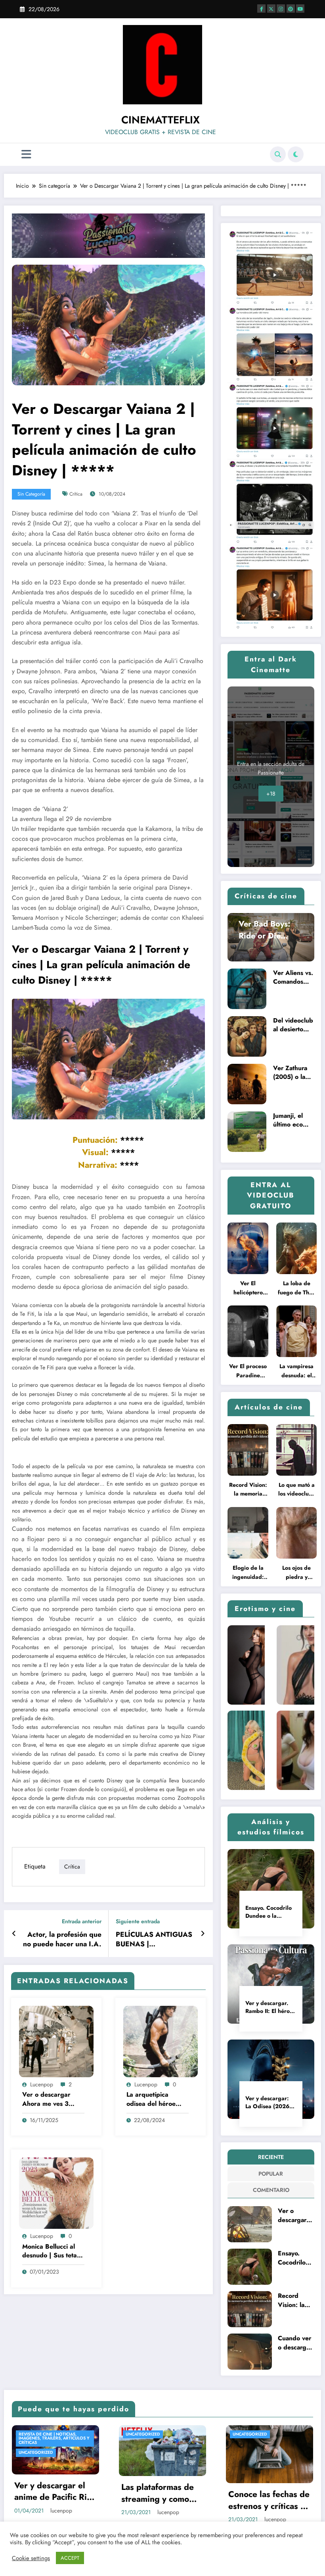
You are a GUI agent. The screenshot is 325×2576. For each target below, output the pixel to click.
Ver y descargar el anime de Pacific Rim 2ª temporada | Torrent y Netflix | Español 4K (54, 2492)
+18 (271, 794)
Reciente (271, 2157)
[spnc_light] (296, 154)
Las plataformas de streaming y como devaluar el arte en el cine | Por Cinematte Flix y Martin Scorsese (162, 2493)
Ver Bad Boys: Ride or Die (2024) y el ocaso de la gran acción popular (269, 930)
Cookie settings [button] (31, 2558)
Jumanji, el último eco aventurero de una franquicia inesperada (293, 1120)
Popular (271, 2174)
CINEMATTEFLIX (161, 120)
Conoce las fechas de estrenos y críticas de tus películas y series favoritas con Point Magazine (269, 2500)
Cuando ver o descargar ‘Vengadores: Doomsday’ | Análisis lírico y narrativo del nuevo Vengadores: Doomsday (295, 2343)
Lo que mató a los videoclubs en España (296, 1490)
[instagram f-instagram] (281, 9)
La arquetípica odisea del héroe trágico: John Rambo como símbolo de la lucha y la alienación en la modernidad (156, 2099)
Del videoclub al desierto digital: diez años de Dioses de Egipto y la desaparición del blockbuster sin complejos (293, 1025)
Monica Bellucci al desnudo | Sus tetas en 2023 (51, 2251)
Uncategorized (36, 2452)
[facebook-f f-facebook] (261, 9)
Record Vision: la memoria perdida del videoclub (248, 1490)
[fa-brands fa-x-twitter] (271, 9)
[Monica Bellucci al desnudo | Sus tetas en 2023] (56, 2193)
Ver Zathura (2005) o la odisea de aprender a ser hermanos (292, 1073)
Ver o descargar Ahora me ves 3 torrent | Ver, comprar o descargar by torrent (53, 2099)
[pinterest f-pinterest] (291, 9)
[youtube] (300, 9)
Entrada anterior (82, 1921)
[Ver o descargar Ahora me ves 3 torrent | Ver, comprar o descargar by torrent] (56, 2041)
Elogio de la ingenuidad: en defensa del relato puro (248, 1573)
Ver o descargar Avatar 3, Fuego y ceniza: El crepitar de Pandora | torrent (294, 2216)
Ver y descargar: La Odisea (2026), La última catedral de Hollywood (269, 2102)
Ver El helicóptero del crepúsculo (248, 1288)
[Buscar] (278, 154)
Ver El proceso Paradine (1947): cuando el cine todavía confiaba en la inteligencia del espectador (248, 1371)
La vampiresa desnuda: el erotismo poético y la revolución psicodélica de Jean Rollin (297, 1371)
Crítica (76, 494)
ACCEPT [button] (70, 2558)
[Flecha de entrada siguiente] (203, 1934)
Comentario (271, 2190)
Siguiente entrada (138, 1921)
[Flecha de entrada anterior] (14, 1934)
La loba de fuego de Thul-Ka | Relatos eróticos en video (296, 1288)
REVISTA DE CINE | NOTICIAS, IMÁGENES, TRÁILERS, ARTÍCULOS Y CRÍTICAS (54, 2438)
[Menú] (26, 155)
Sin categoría (31, 494)
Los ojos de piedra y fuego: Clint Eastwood (297, 1573)
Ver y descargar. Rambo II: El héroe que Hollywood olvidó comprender (270, 2007)
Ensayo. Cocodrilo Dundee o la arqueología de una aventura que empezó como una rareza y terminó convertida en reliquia (269, 1912)
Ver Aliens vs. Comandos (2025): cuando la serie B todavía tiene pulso (293, 977)
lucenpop (42, 2084)
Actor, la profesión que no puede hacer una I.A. (62, 1940)
